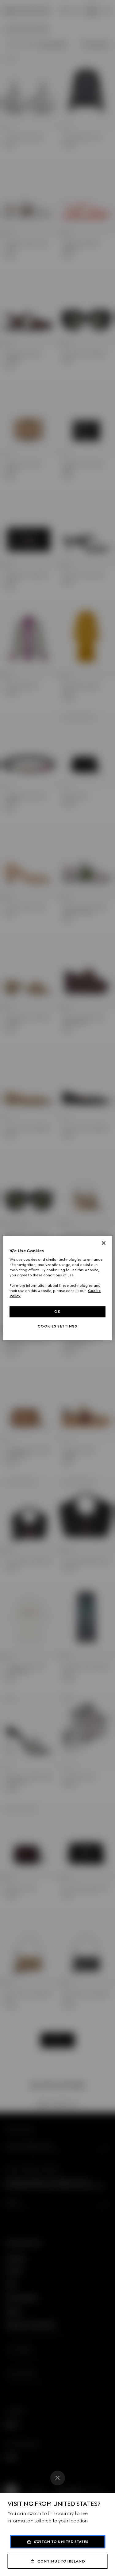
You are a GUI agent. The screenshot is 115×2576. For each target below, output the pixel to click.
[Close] (58, 2478)
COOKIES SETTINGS (57, 1326)
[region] (57, 1288)
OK (57, 1312)
